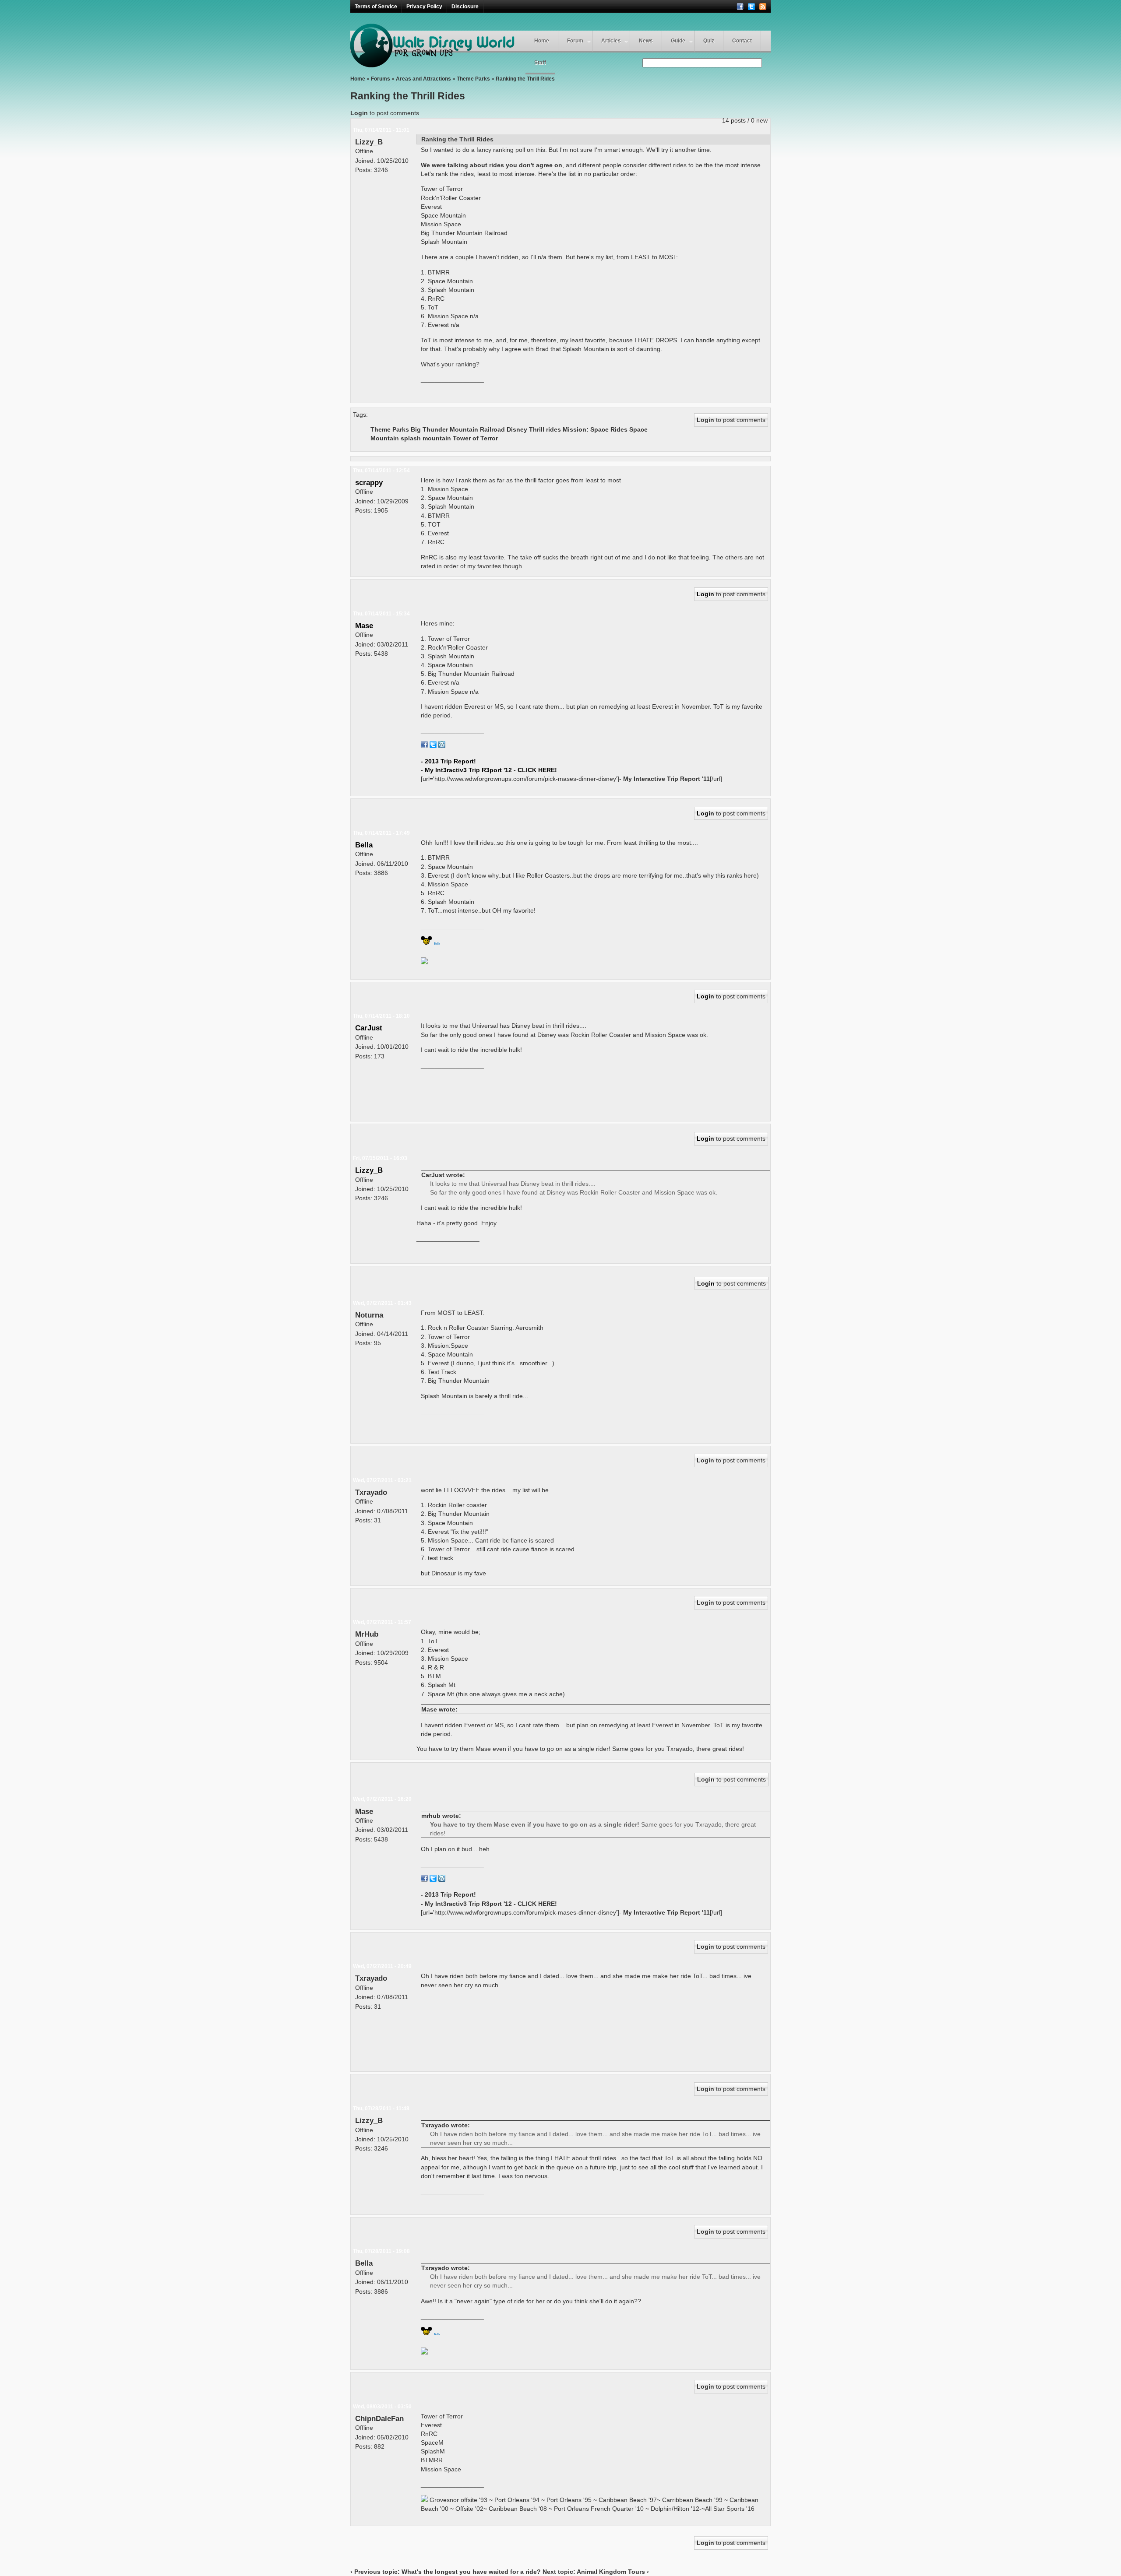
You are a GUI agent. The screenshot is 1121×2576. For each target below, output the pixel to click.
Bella (364, 845)
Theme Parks (473, 79)
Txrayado (371, 1492)
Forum (575, 41)
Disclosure (465, 7)
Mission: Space (586, 429)
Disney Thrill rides (534, 429)
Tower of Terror (475, 438)
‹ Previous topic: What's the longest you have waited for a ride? (446, 2572)
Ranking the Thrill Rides (525, 79)
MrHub (367, 1634)
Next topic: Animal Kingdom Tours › (596, 2572)
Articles (611, 41)
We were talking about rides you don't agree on (492, 165)
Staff (540, 63)
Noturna (369, 1315)
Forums (381, 79)
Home (542, 41)
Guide (678, 41)
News (646, 41)
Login (359, 113)
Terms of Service (376, 7)
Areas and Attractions (423, 79)
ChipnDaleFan (379, 2418)
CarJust (369, 1028)
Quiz (709, 41)
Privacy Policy (424, 7)
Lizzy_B (369, 142)
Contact (742, 41)
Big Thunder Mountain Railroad (458, 429)
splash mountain (426, 438)
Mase (364, 626)
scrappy (369, 482)
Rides (619, 429)
